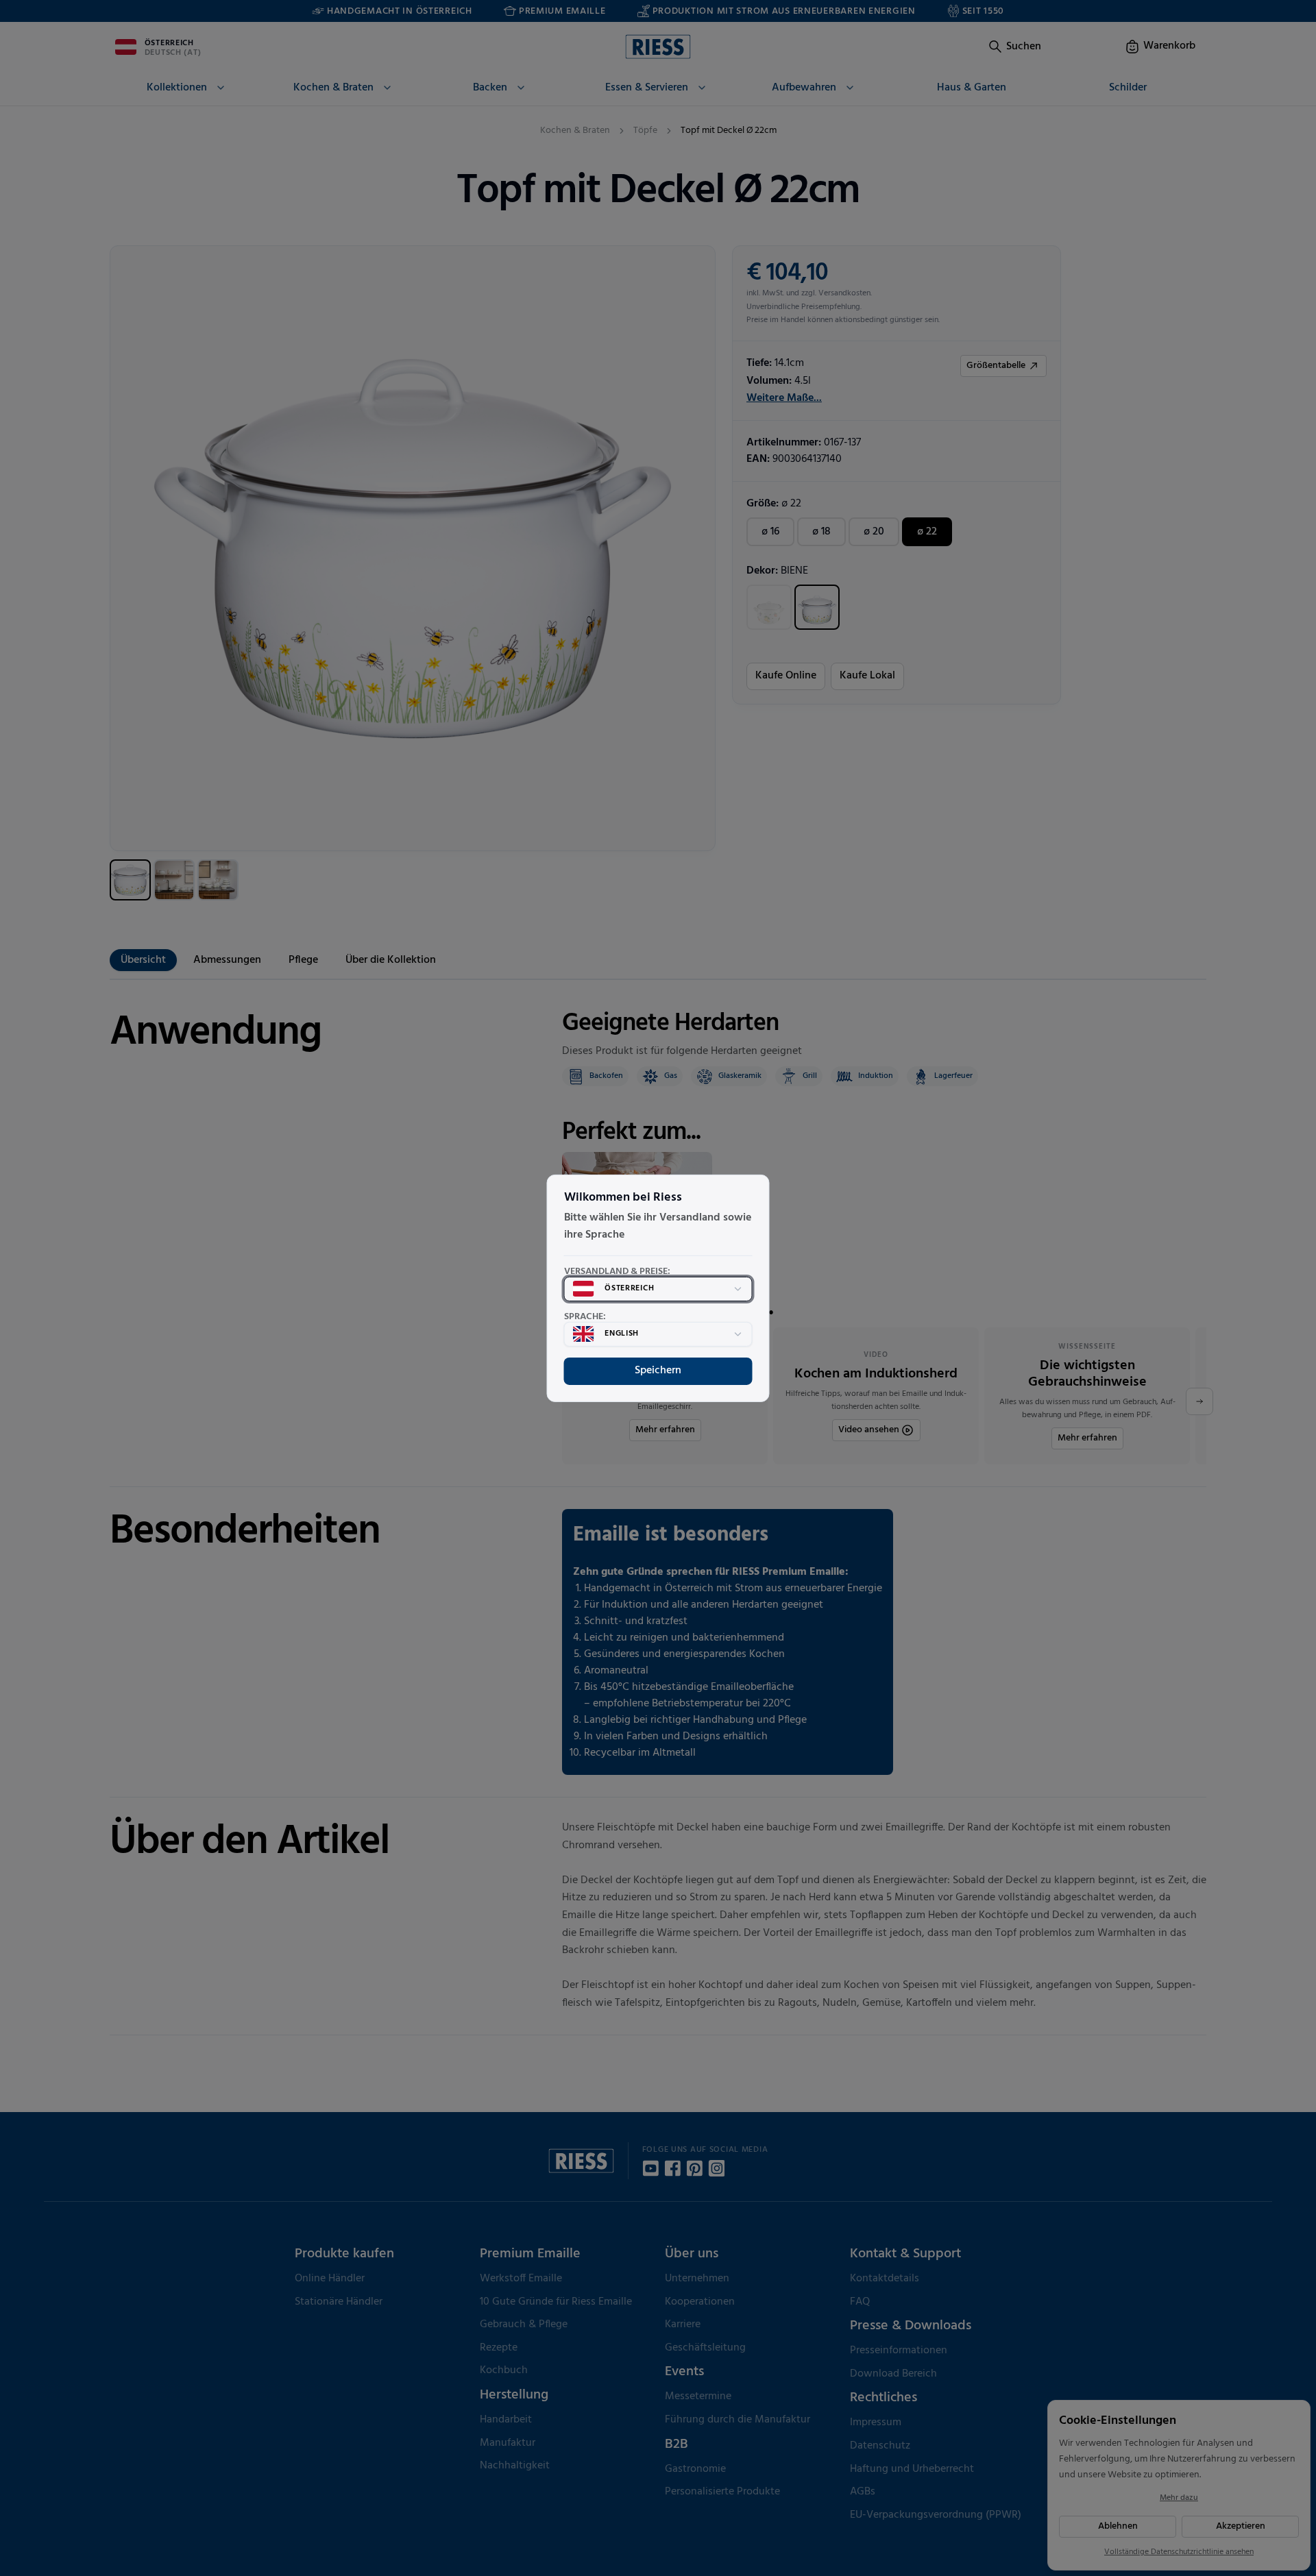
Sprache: (585, 1317)
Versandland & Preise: (617, 1272)
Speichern (658, 1371)
